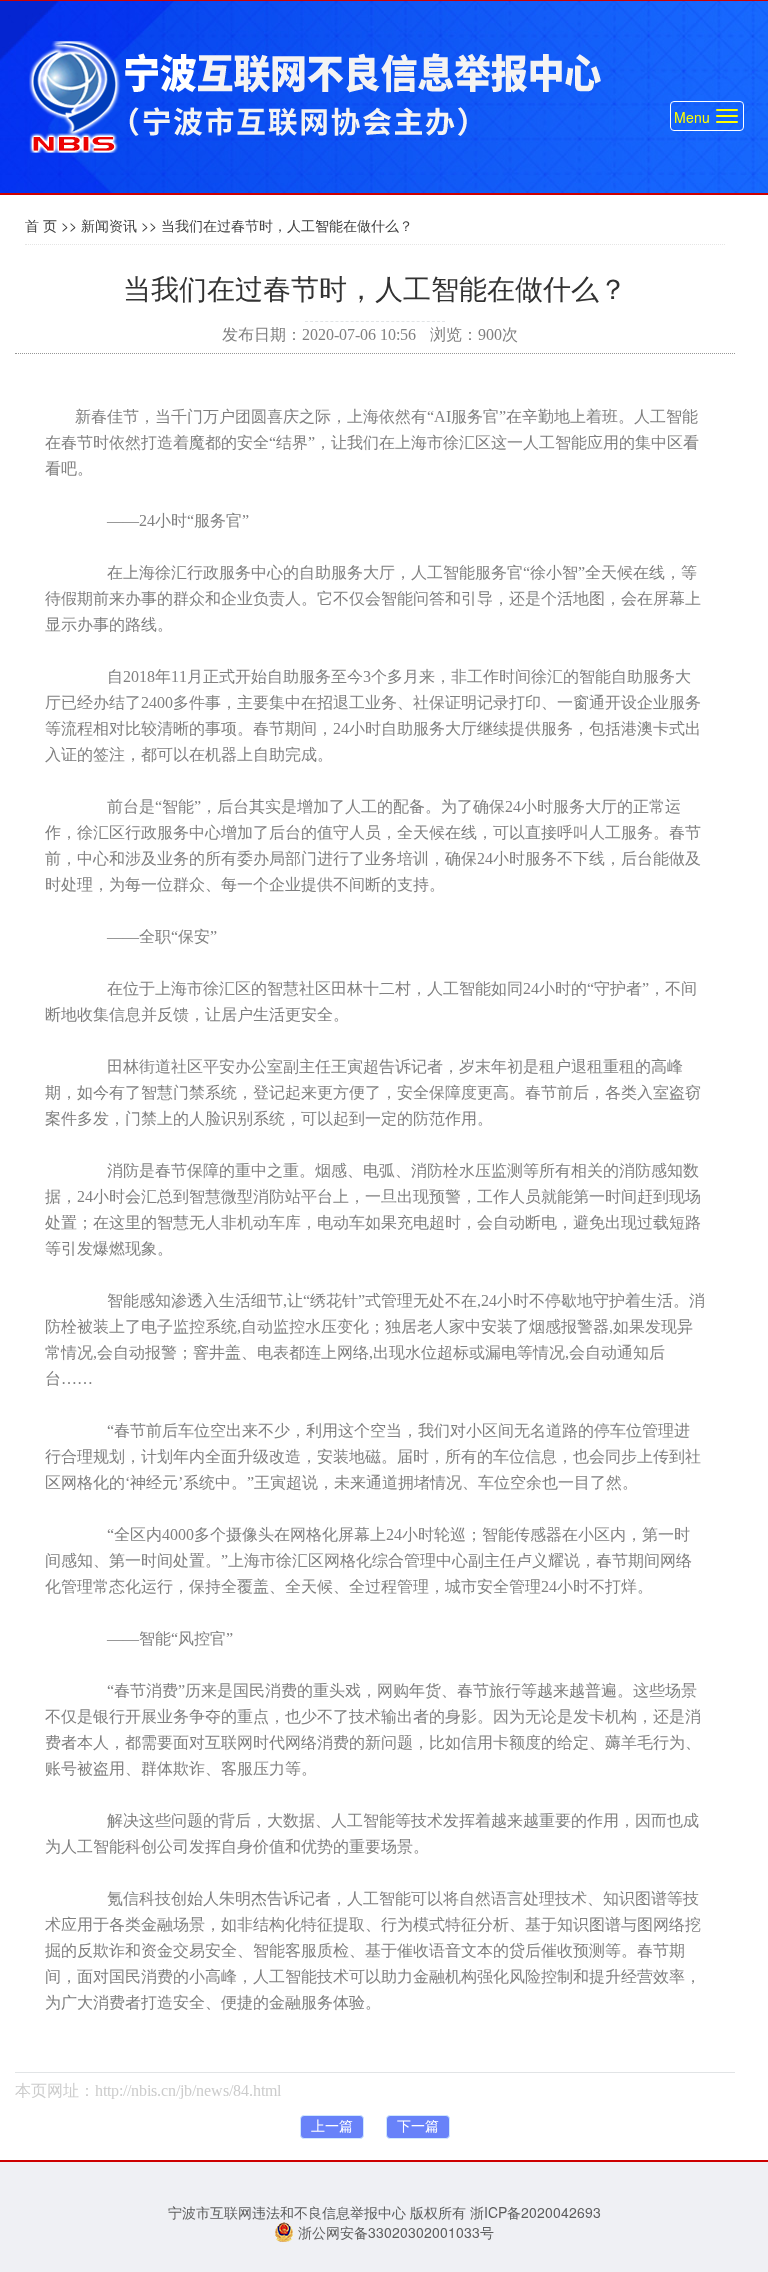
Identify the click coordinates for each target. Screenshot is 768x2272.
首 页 (41, 225)
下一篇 (418, 2126)
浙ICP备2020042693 (535, 2212)
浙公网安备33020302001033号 (394, 2232)
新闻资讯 (109, 225)
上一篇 (332, 2126)
